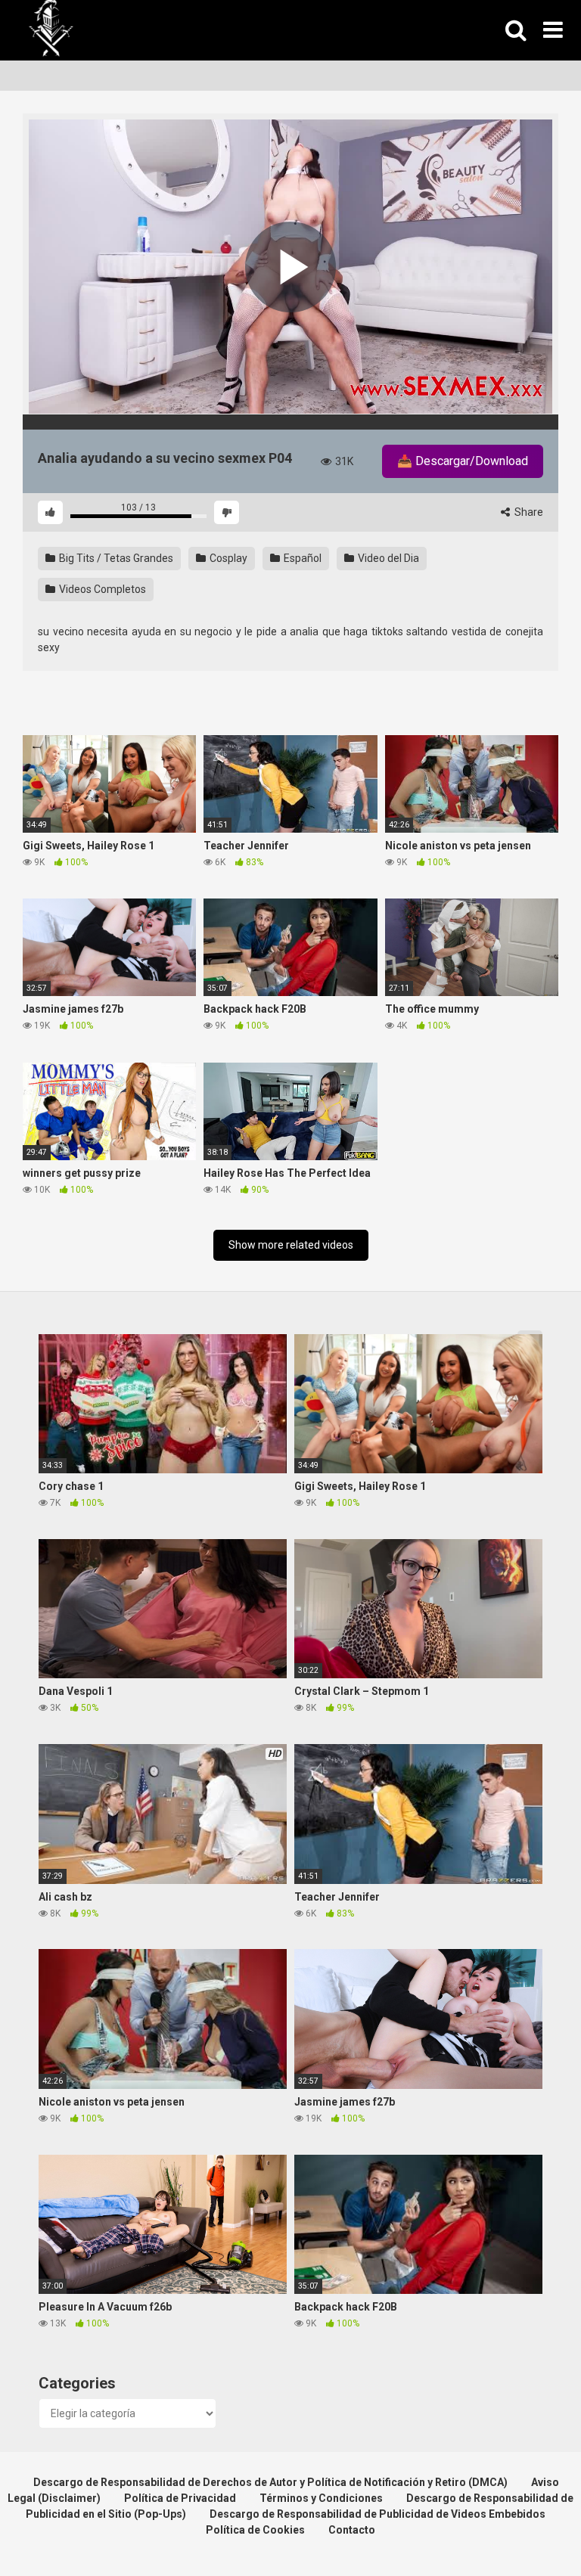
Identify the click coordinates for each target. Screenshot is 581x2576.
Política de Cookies (255, 2530)
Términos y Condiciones (321, 2498)
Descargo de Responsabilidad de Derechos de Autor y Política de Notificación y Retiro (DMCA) (270, 2482)
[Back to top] (530, 2530)
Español (301, 558)
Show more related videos (291, 1245)
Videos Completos (101, 589)
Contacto (352, 2530)
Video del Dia (387, 558)
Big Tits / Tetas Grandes (115, 558)
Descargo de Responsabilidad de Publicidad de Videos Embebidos (377, 2514)
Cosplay (227, 558)
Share (528, 512)
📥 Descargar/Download (463, 461)
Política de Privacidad (180, 2498)
